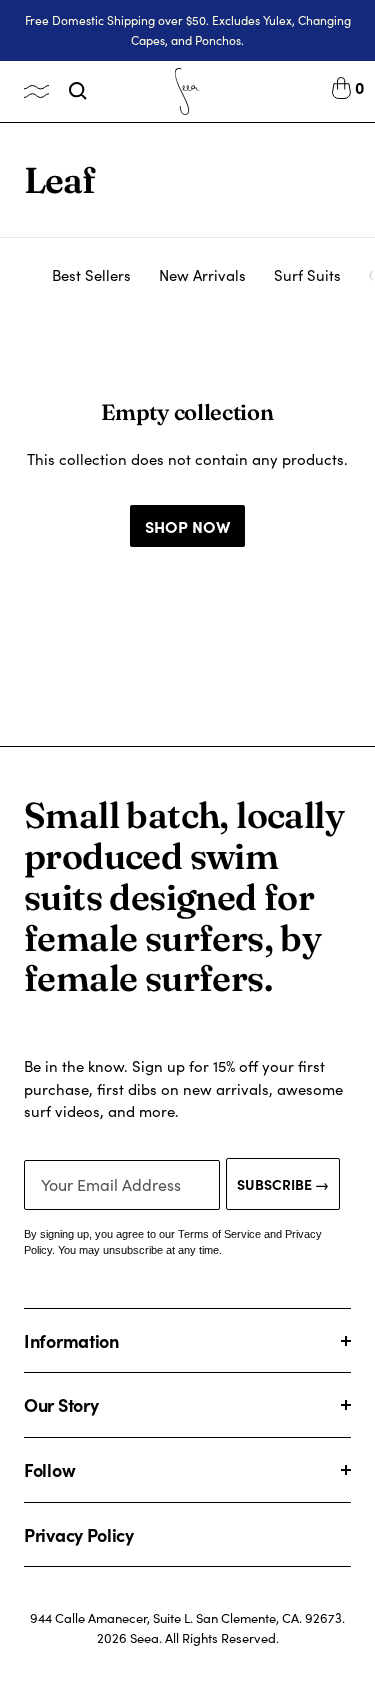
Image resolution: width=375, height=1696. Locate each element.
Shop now (187, 526)
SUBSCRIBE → (283, 1184)
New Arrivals (202, 275)
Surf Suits (307, 275)
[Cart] (341, 91)
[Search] (78, 91)
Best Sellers (91, 275)
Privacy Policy (79, 1534)
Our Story (61, 1404)
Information (71, 1340)
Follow (49, 1469)
